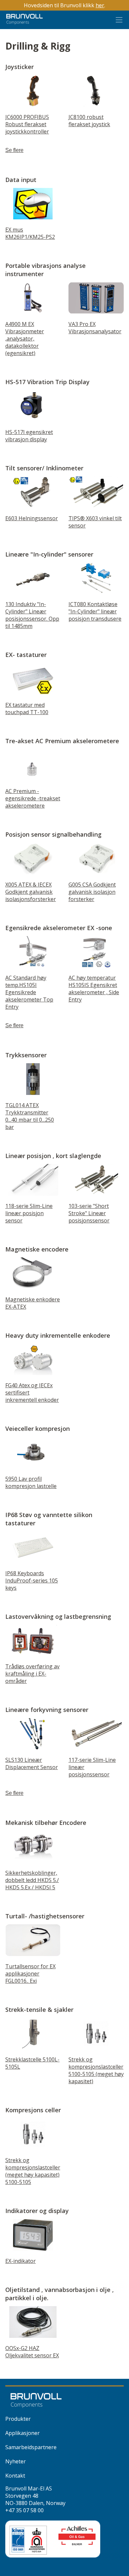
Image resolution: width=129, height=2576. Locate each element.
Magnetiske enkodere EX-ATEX (33, 1303)
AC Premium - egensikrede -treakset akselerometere (33, 798)
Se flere (14, 150)
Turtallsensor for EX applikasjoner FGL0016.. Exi (30, 1974)
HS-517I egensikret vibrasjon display (29, 436)
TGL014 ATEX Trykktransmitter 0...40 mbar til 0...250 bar (30, 1116)
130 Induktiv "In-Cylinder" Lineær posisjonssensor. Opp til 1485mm (32, 615)
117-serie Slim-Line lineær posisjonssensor (92, 1767)
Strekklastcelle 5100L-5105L (32, 2063)
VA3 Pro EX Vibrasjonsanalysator (95, 328)
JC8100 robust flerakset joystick (89, 121)
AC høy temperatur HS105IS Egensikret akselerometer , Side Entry (94, 989)
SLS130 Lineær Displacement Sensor (32, 1763)
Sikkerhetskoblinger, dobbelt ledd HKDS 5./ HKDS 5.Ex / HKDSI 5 (32, 1880)
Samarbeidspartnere (31, 2447)
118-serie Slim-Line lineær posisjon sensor (29, 1213)
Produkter (18, 2419)
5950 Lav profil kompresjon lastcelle (31, 1482)
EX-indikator (21, 2261)
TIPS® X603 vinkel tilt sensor (95, 522)
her (100, 5)
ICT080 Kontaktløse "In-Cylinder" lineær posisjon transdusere (95, 611)
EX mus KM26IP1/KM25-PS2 (30, 233)
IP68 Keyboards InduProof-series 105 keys (32, 1580)
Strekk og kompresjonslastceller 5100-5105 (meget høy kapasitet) (96, 2070)
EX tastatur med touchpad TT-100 (27, 708)
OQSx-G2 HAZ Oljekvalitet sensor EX (32, 2352)
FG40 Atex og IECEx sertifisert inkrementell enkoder (32, 1393)
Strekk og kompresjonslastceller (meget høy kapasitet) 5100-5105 (33, 2171)
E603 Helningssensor (32, 518)
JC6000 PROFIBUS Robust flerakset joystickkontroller (27, 124)
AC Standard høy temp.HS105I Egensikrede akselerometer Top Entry (29, 992)
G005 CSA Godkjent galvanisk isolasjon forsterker (92, 892)
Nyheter (16, 2461)
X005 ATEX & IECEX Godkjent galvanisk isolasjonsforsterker (31, 892)
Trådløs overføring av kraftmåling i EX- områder (32, 1674)
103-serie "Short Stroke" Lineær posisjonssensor (89, 1213)
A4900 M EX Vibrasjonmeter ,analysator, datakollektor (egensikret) (25, 339)
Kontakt (15, 2476)
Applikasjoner (22, 2433)
